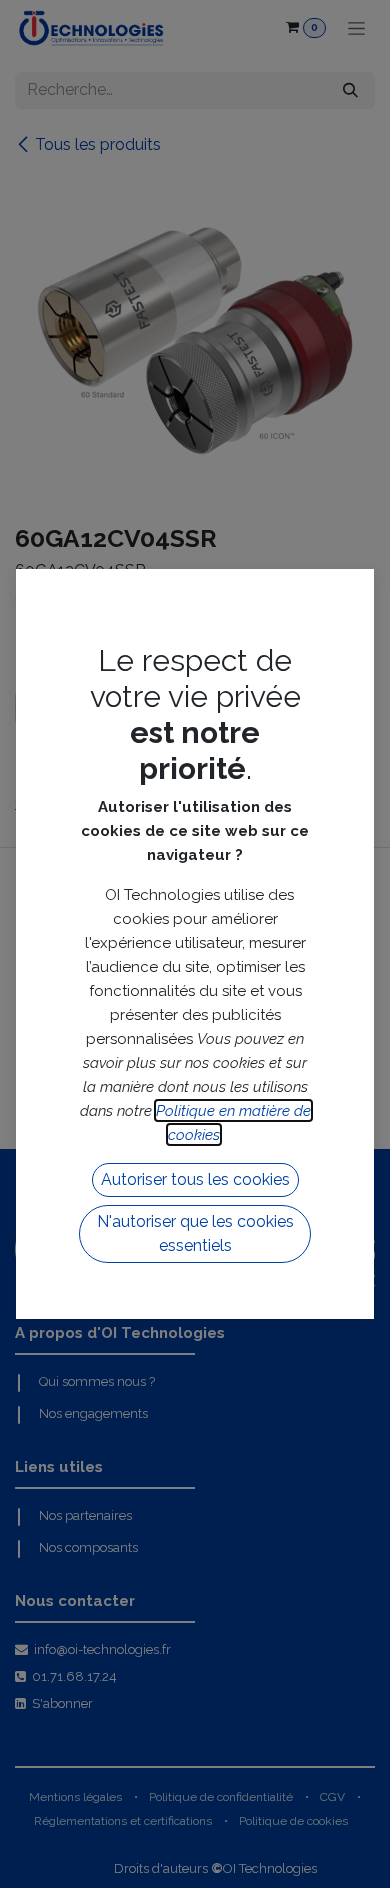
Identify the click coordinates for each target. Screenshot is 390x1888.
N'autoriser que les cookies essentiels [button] (195, 1233)
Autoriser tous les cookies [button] (195, 1179)
